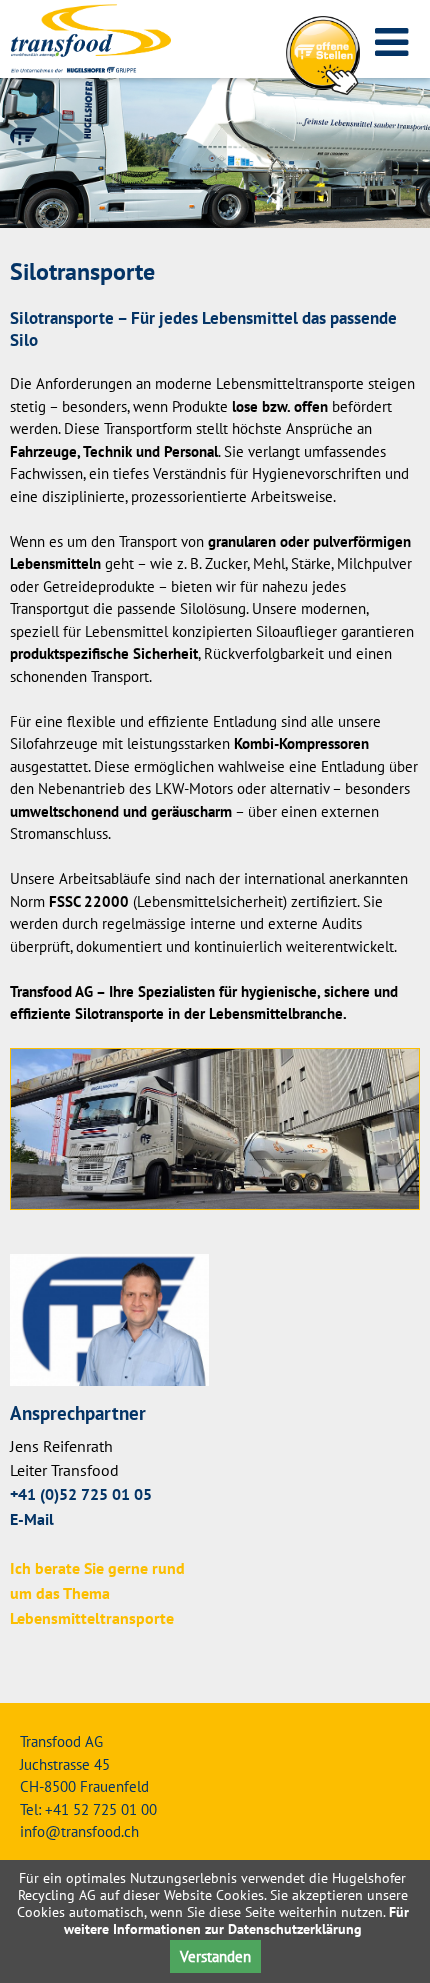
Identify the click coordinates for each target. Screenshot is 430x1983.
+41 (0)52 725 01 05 (81, 1494)
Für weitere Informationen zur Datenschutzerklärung (236, 1920)
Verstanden (215, 1956)
